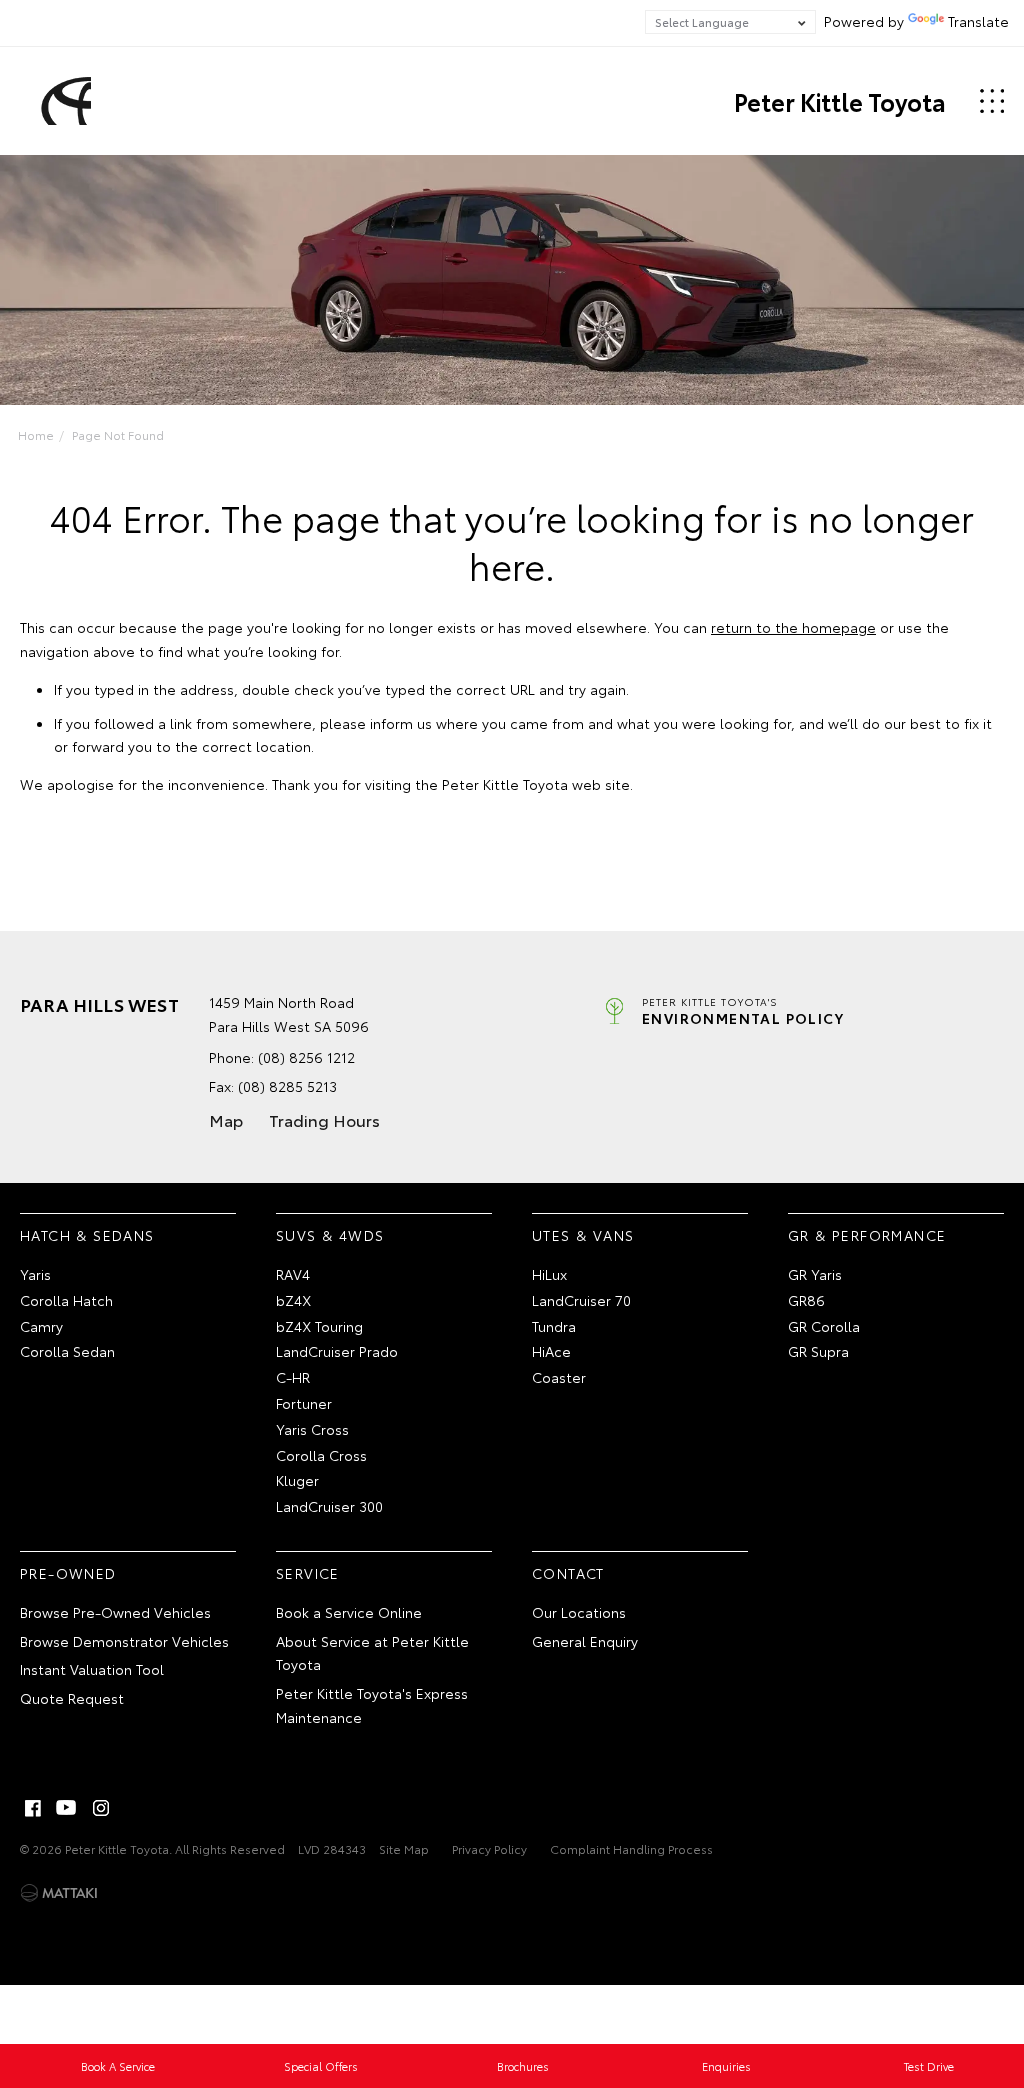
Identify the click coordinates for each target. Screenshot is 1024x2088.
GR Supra (818, 1351)
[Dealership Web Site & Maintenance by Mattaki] (59, 1893)
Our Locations (579, 1612)
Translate (978, 21)
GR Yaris (815, 1274)
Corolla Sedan (67, 1351)
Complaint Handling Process (631, 1848)
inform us (401, 723)
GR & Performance (867, 1235)
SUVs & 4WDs (330, 1235)
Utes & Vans (583, 1235)
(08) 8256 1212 (306, 1057)
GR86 (806, 1300)
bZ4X (293, 1300)
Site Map (404, 1848)
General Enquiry (585, 1641)
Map (226, 1119)
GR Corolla (824, 1326)
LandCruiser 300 (329, 1506)
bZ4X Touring (319, 1326)
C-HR (293, 1377)
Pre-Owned (68, 1573)
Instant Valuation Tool (92, 1669)
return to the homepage (793, 627)
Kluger (297, 1480)
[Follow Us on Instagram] (101, 1808)
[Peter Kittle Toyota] (63, 101)
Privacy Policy (489, 1848)
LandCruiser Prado (337, 1351)
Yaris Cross (312, 1429)
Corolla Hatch (66, 1300)
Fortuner (304, 1403)
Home (36, 434)
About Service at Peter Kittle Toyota (372, 1653)
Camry (41, 1326)
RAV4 (293, 1274)
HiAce (551, 1351)
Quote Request (72, 1698)
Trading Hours (324, 1119)
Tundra (554, 1326)
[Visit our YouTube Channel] (67, 1808)
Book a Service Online (349, 1612)
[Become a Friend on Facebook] (33, 1808)
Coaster (559, 1377)
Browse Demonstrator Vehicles (124, 1641)
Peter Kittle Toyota (840, 101)
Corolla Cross (321, 1455)
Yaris (35, 1274)
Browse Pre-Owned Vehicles (115, 1612)
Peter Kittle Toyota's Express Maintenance (372, 1705)
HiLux (549, 1274)
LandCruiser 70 (581, 1300)
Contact (568, 1573)
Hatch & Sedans (87, 1235)
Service (308, 1573)
